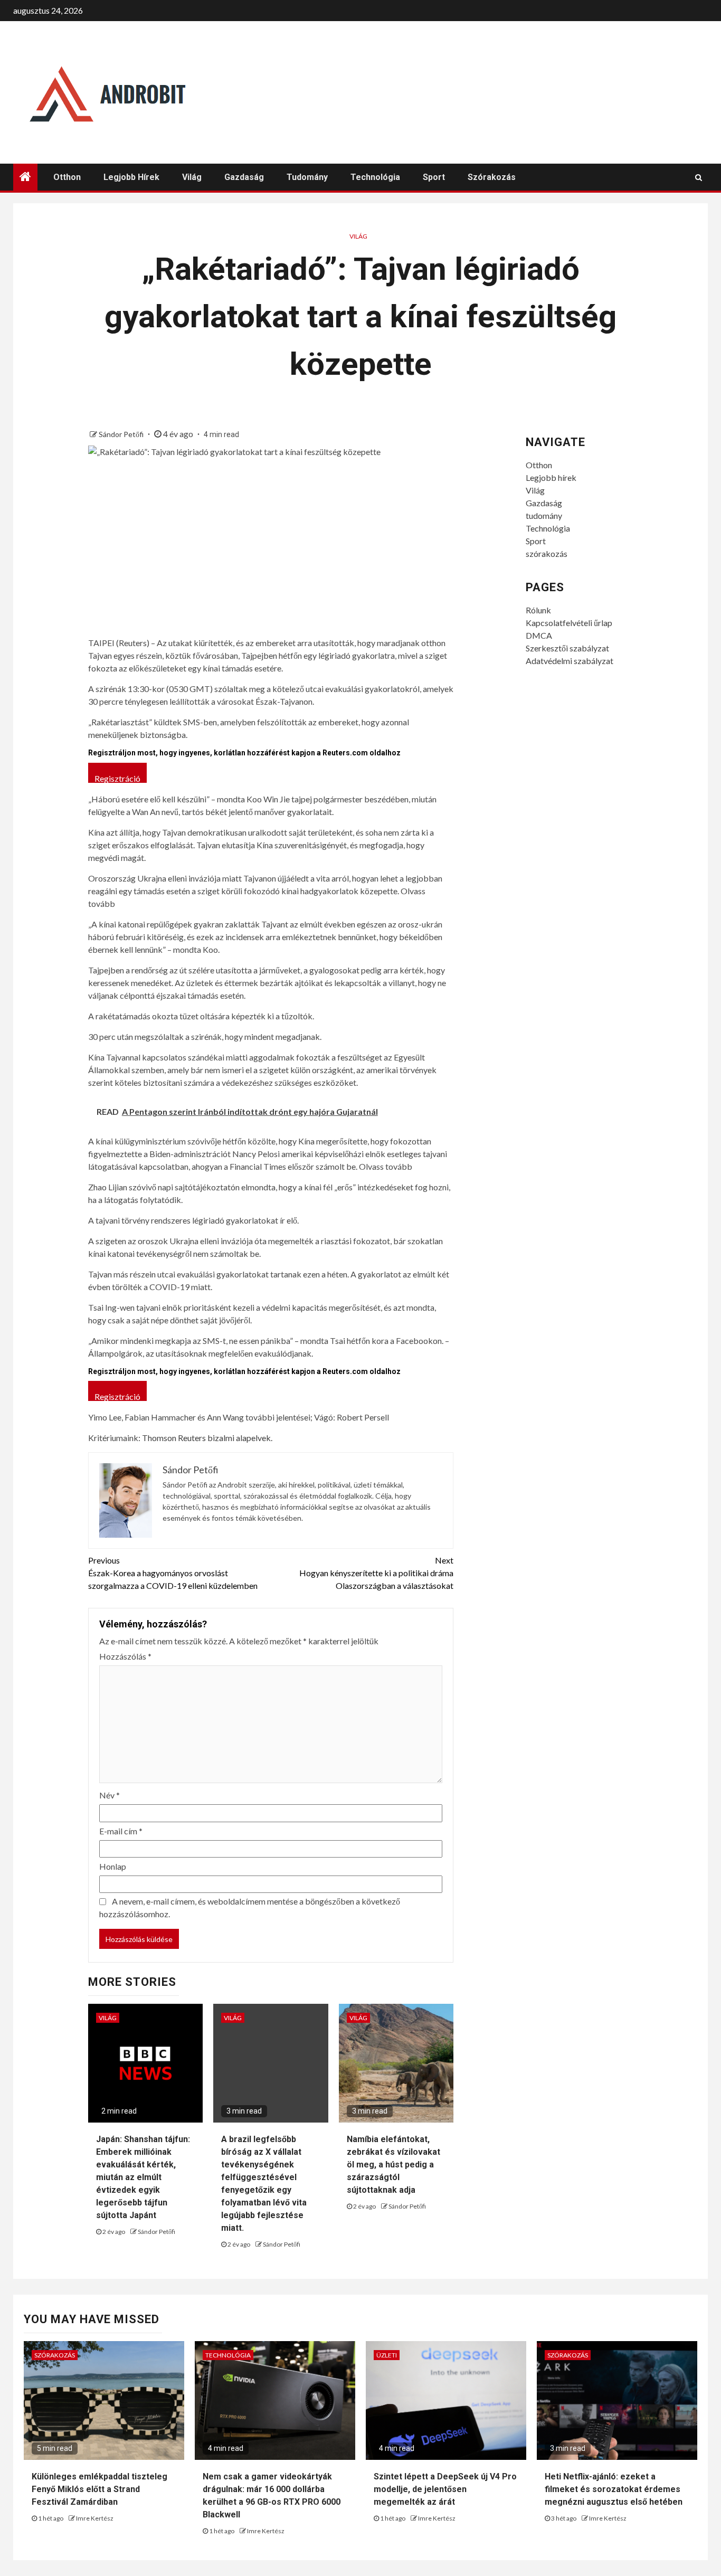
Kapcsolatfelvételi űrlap (569, 623)
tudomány (307, 177)
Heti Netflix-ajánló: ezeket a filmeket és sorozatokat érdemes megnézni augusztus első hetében (614, 2489)
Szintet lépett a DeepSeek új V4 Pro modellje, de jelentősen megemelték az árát (445, 2489)
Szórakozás (55, 2355)
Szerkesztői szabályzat (567, 648)
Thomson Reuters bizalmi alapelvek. (207, 1438)
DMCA (539, 635)
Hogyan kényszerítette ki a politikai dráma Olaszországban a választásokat (376, 1573)
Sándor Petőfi (122, 434)
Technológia (375, 177)
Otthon (67, 177)
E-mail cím (121, 1831)
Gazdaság (244, 177)
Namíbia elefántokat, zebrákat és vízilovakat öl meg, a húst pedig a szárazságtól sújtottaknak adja (393, 2165)
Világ (192, 177)
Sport (434, 177)
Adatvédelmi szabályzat (570, 661)
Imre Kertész (95, 2518)
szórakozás (492, 177)
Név (110, 1795)
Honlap (113, 1866)
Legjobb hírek (131, 177)
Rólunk (538, 610)
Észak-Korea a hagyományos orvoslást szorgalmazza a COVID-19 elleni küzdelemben (173, 1573)
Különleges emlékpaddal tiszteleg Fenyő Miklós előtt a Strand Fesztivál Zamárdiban (99, 2489)
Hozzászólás (125, 1656)
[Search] (699, 177)
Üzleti (387, 2355)
